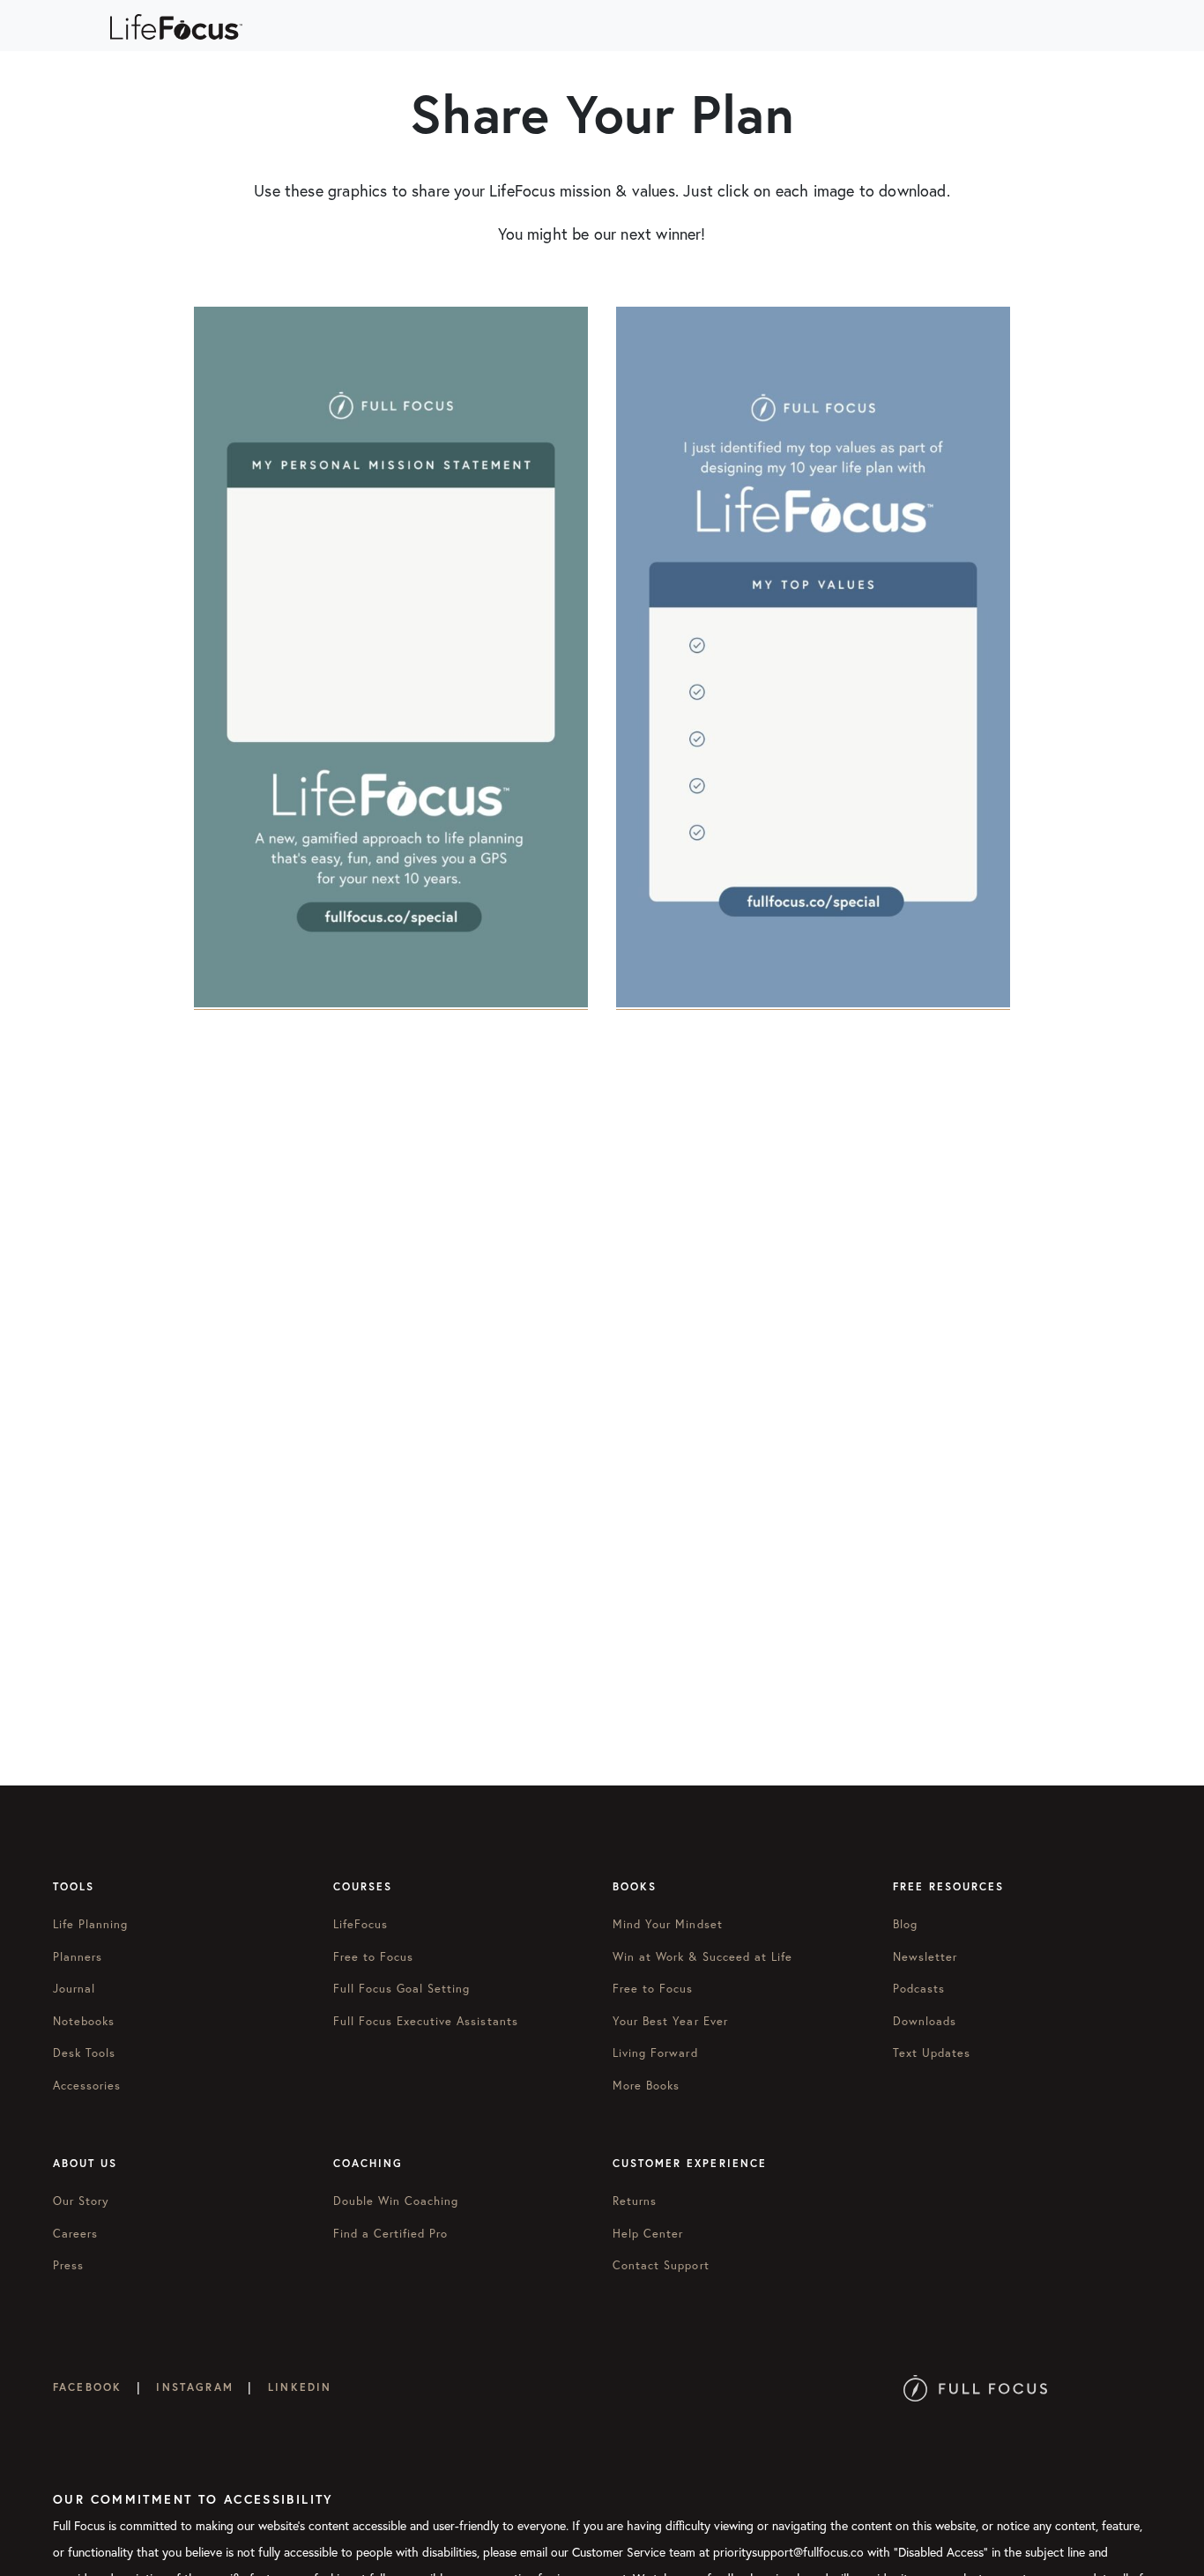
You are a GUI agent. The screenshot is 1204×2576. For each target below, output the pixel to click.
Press (68, 2265)
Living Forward (655, 2053)
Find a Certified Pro (391, 2234)
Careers (75, 2234)
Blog (905, 1924)
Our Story (81, 2201)
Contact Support (661, 2265)
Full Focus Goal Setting (402, 1989)
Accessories (87, 2086)
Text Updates (932, 2053)
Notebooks (84, 2021)
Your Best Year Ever (670, 2021)
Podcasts (919, 1989)
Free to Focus (374, 1957)
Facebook (87, 2387)
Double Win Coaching (396, 2201)
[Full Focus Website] (975, 2387)
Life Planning (91, 1924)
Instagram (194, 2387)
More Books (646, 2086)
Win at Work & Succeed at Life (702, 1957)
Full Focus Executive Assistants (426, 2021)
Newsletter (925, 1957)
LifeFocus (360, 1924)
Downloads (925, 2021)
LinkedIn (300, 2387)
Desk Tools (84, 2053)
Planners (78, 1957)
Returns (635, 2201)
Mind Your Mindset (668, 1924)
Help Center (648, 2234)
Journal (74, 1989)
